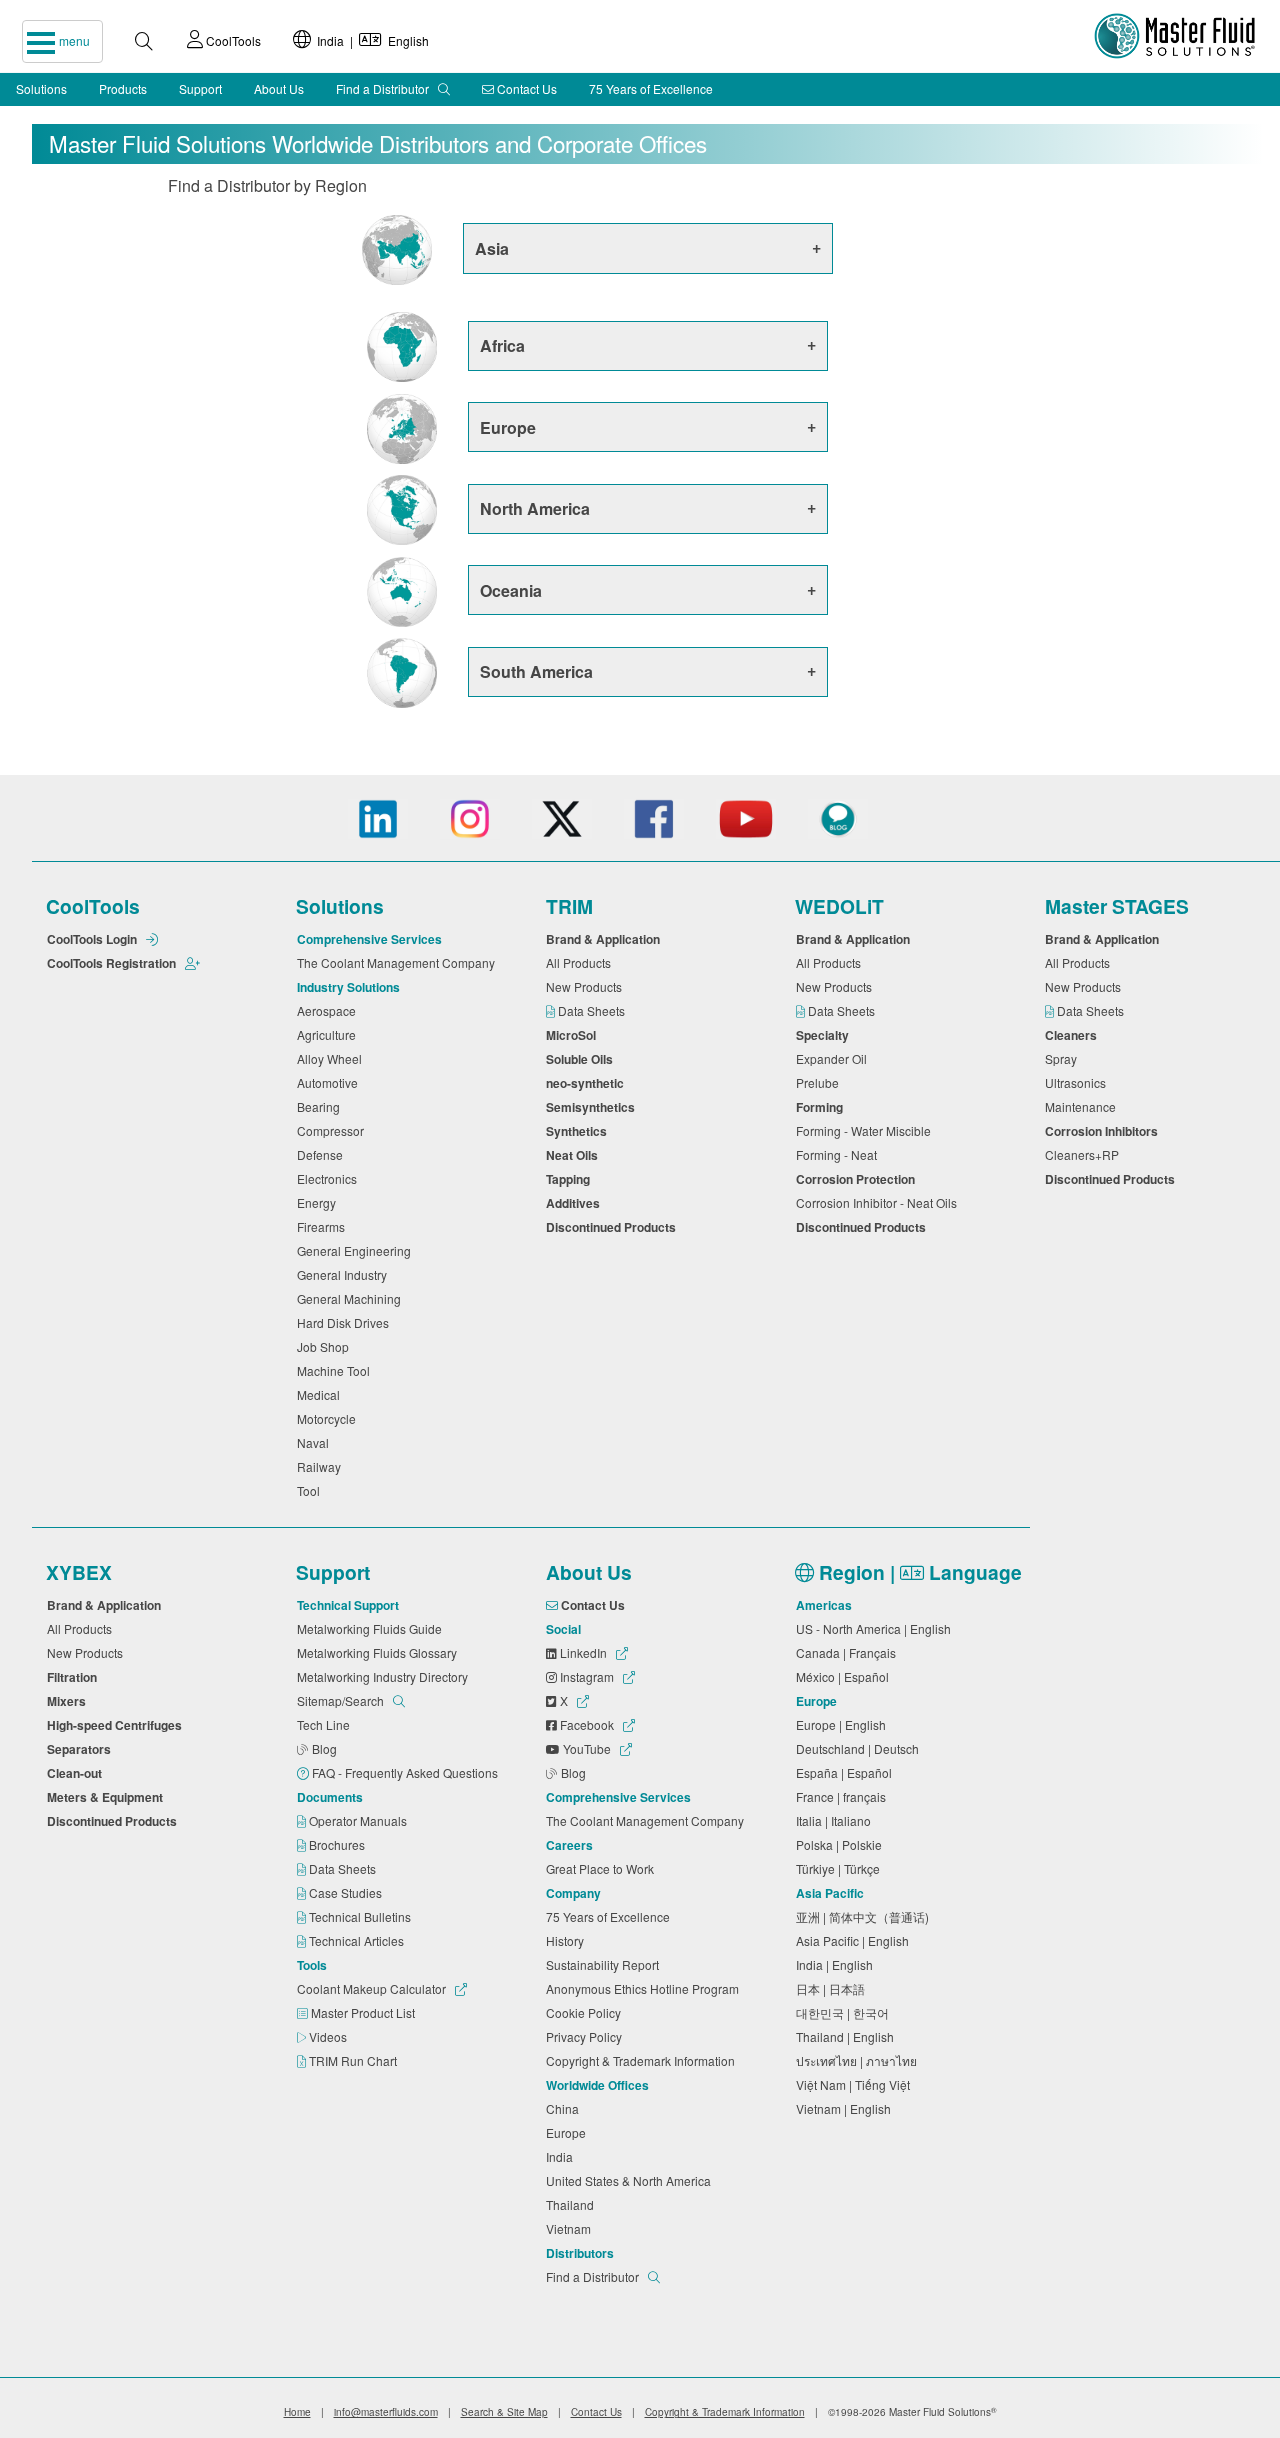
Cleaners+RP (1085, 1154)
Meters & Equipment (108, 1797)
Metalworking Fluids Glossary (380, 1652)
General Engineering (357, 1250)
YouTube (587, 1748)
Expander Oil (834, 1058)
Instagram (587, 1676)
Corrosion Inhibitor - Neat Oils (879, 1202)
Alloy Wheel (332, 1058)
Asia (492, 248)
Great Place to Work (603, 1868)
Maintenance (1083, 1106)
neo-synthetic (588, 1083)
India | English (370, 40)
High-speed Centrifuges (117, 1725)
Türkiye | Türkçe (841, 1868)
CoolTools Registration (113, 963)
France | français (844, 1796)
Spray (1064, 1058)
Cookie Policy (586, 2012)
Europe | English (844, 1724)
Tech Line (326, 1724)
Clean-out (77, 1773)
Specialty (825, 1035)
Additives (576, 1203)
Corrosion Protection (858, 1179)
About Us (279, 88)
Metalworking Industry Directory (385, 1676)
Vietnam (571, 2228)
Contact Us (525, 88)
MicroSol (574, 1035)
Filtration (75, 1677)
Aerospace (329, 1010)
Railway (322, 1466)
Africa (502, 345)
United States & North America (631, 2180)
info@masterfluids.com (386, 2412)
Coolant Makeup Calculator (373, 1988)
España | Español (847, 1772)
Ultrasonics (1078, 1082)
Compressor (333, 1130)
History (568, 1940)
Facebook (587, 1724)
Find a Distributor (384, 88)
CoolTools (232, 40)
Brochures (338, 1844)
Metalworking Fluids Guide (372, 1628)
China (565, 2108)
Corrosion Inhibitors (1104, 1131)
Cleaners (1074, 1035)
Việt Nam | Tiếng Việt (856, 2084)
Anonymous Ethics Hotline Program (645, 1988)
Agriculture (329, 1034)
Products (123, 88)
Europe (508, 427)
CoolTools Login (93, 939)
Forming (822, 1107)
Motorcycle (329, 1418)
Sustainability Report (605, 1964)
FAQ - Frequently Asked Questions (406, 1772)
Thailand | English (848, 2036)
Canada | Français (849, 1652)
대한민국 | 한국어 (845, 2012)
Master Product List (364, 2012)
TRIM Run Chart (354, 2060)
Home (297, 2412)
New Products (587, 986)
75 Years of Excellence (651, 88)
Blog (326, 1748)
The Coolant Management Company (399, 962)
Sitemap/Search (342, 1700)
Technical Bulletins (361, 1916)
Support (200, 88)
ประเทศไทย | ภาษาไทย (859, 2060)
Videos (329, 2036)
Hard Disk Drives (346, 1322)
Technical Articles (358, 1940)
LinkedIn (583, 1652)
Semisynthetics (593, 1107)
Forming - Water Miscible (866, 1130)
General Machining (352, 1298)
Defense (323, 1154)
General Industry (345, 1274)
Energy (319, 1202)
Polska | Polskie (842, 1844)
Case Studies (347, 1892)
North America (535, 508)
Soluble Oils (582, 1059)
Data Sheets (593, 1010)
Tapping (571, 1179)
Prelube (820, 1082)
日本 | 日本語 (833, 1988)
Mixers (69, 1701)
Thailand (573, 2204)
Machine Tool (336, 1370)
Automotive (330, 1082)
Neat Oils (575, 1155)
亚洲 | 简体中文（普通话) (865, 1916)
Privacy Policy (587, 2036)
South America (536, 671)
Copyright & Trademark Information (643, 2060)
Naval (316, 1442)
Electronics (330, 1178)
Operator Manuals (359, 1820)
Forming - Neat (839, 1154)
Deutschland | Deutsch (860, 1748)
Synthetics (579, 1131)
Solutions (41, 88)
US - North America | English (876, 1628)
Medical (321, 1394)
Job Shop (326, 1346)
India (562, 2156)
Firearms (324, 1226)
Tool (311, 1490)
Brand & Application (606, 939)
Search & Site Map (504, 2412)
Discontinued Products (614, 1227)
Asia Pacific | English (855, 1940)
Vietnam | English (846, 2108)
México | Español (845, 1676)
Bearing (321, 1106)
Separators (82, 1749)
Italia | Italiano (836, 1820)
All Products (581, 962)
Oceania (511, 590)
